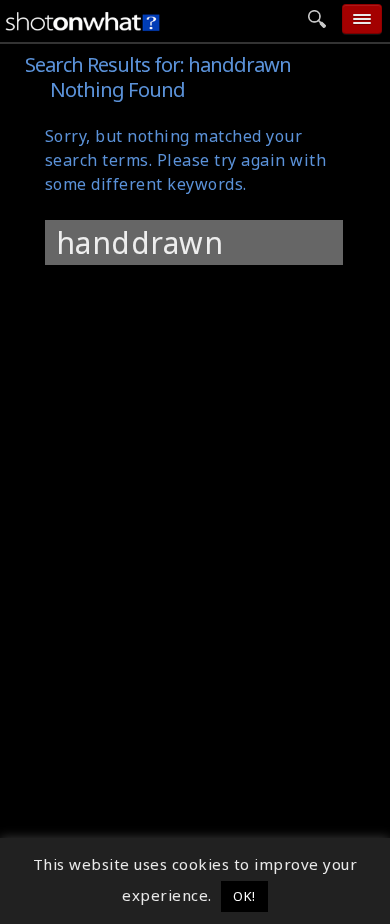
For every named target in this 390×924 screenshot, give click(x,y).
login (197, 290)
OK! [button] (244, 896)
